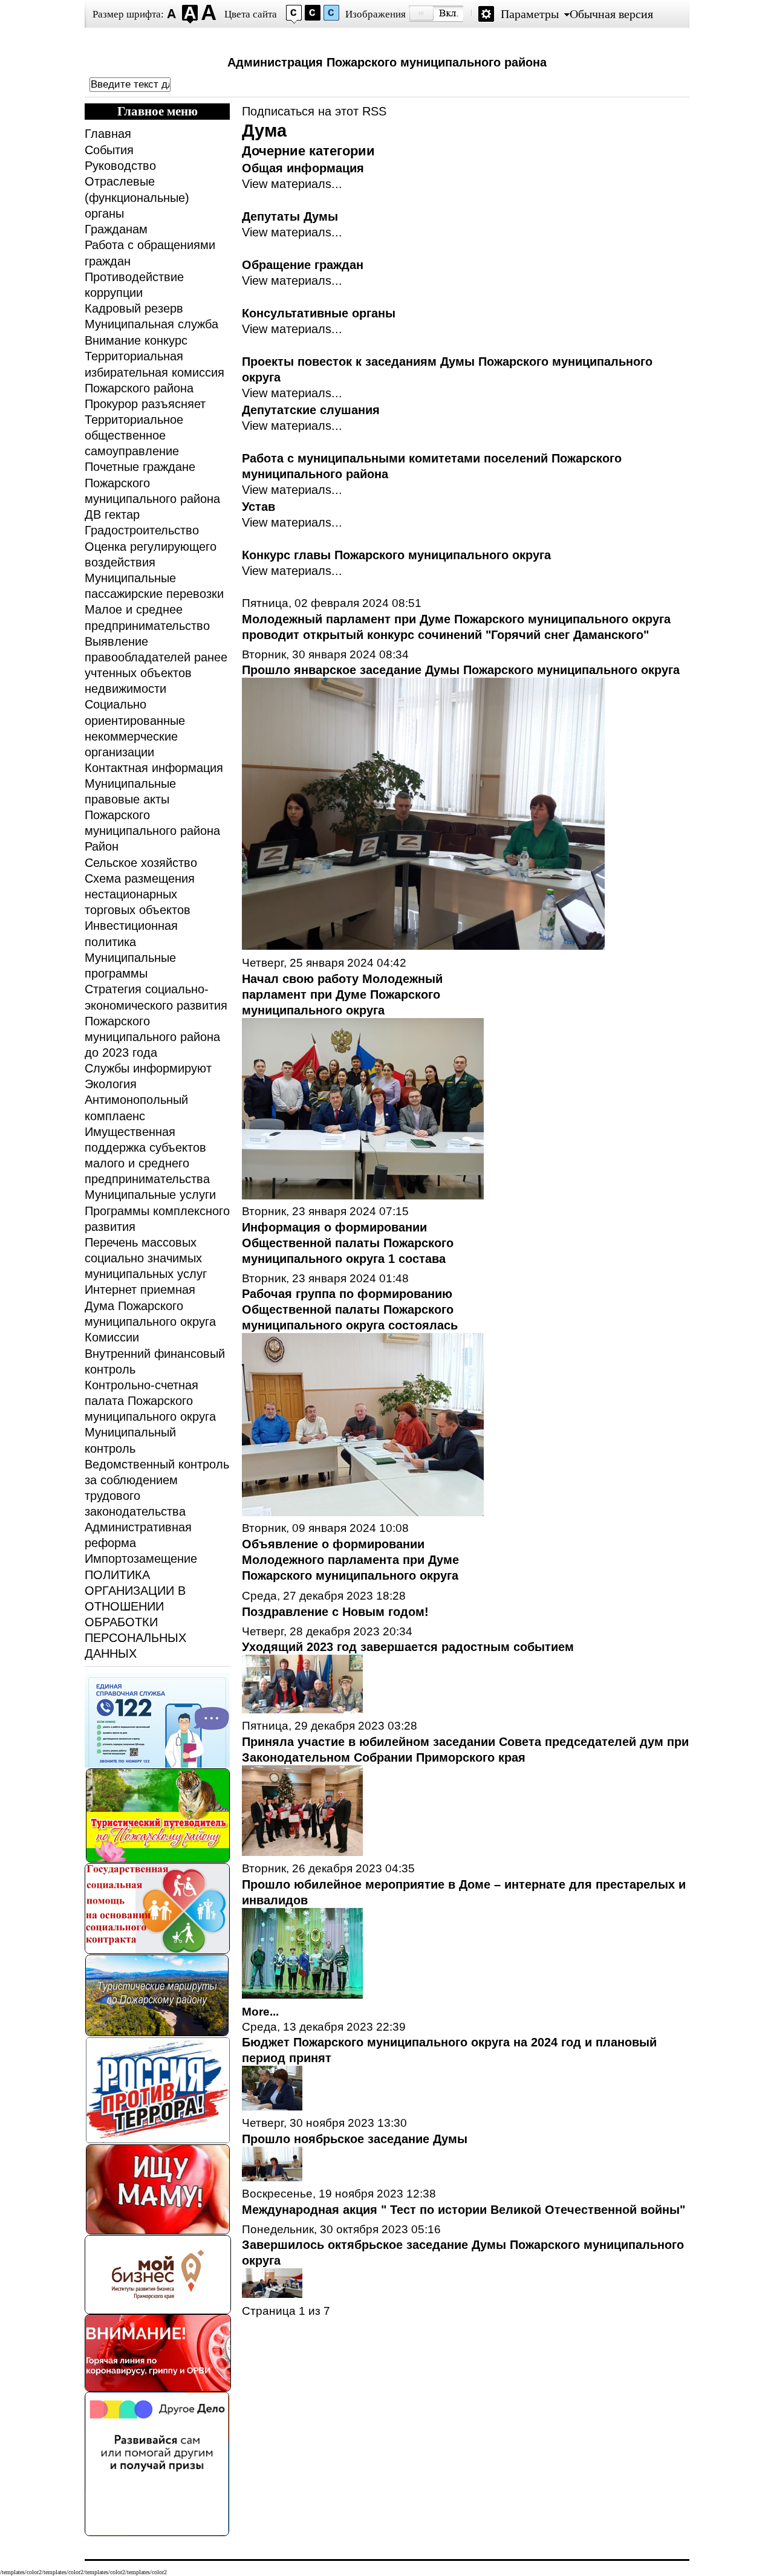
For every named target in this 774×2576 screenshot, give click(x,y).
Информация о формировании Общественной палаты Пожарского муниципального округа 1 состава (348, 1243)
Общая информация (303, 168)
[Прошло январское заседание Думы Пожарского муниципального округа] (423, 946)
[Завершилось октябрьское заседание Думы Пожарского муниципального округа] (272, 2294)
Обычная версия (611, 14)
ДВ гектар (112, 514)
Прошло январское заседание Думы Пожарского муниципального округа (461, 670)
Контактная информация (154, 768)
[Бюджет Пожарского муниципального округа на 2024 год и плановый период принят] (272, 2106)
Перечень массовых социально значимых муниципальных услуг (146, 1258)
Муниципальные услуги (150, 1195)
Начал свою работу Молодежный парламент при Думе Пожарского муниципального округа (342, 994)
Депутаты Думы (290, 216)
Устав (259, 507)
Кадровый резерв (134, 308)
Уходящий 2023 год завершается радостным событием (408, 1647)
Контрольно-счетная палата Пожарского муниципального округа (150, 1401)
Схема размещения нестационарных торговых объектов (140, 894)
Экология (111, 1084)
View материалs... (292, 184)
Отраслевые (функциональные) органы (137, 197)
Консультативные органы (319, 313)
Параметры (530, 14)
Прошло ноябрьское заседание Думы (355, 2139)
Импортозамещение (141, 1559)
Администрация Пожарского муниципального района (387, 62)
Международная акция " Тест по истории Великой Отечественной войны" (463, 2210)
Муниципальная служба (151, 324)
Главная (108, 134)
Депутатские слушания (311, 410)
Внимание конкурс (136, 340)
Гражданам (116, 229)
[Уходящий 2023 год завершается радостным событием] (302, 1709)
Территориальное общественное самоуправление (134, 435)
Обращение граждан (303, 265)
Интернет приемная (140, 1290)
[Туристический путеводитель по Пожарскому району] (158, 1859)
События (109, 150)
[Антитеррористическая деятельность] (158, 2140)
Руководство (120, 166)
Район (102, 846)
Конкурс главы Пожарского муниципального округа (396, 555)
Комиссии (112, 1337)
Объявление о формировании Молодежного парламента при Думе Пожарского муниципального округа (350, 1560)
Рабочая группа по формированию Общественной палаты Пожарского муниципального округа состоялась (350, 1309)
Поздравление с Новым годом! (335, 1612)
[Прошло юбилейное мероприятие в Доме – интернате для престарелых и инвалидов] (302, 1994)
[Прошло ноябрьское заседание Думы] (272, 2177)
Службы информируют (148, 1068)
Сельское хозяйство (141, 863)
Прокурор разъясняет (145, 404)
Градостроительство (142, 530)
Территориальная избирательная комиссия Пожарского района (154, 372)
